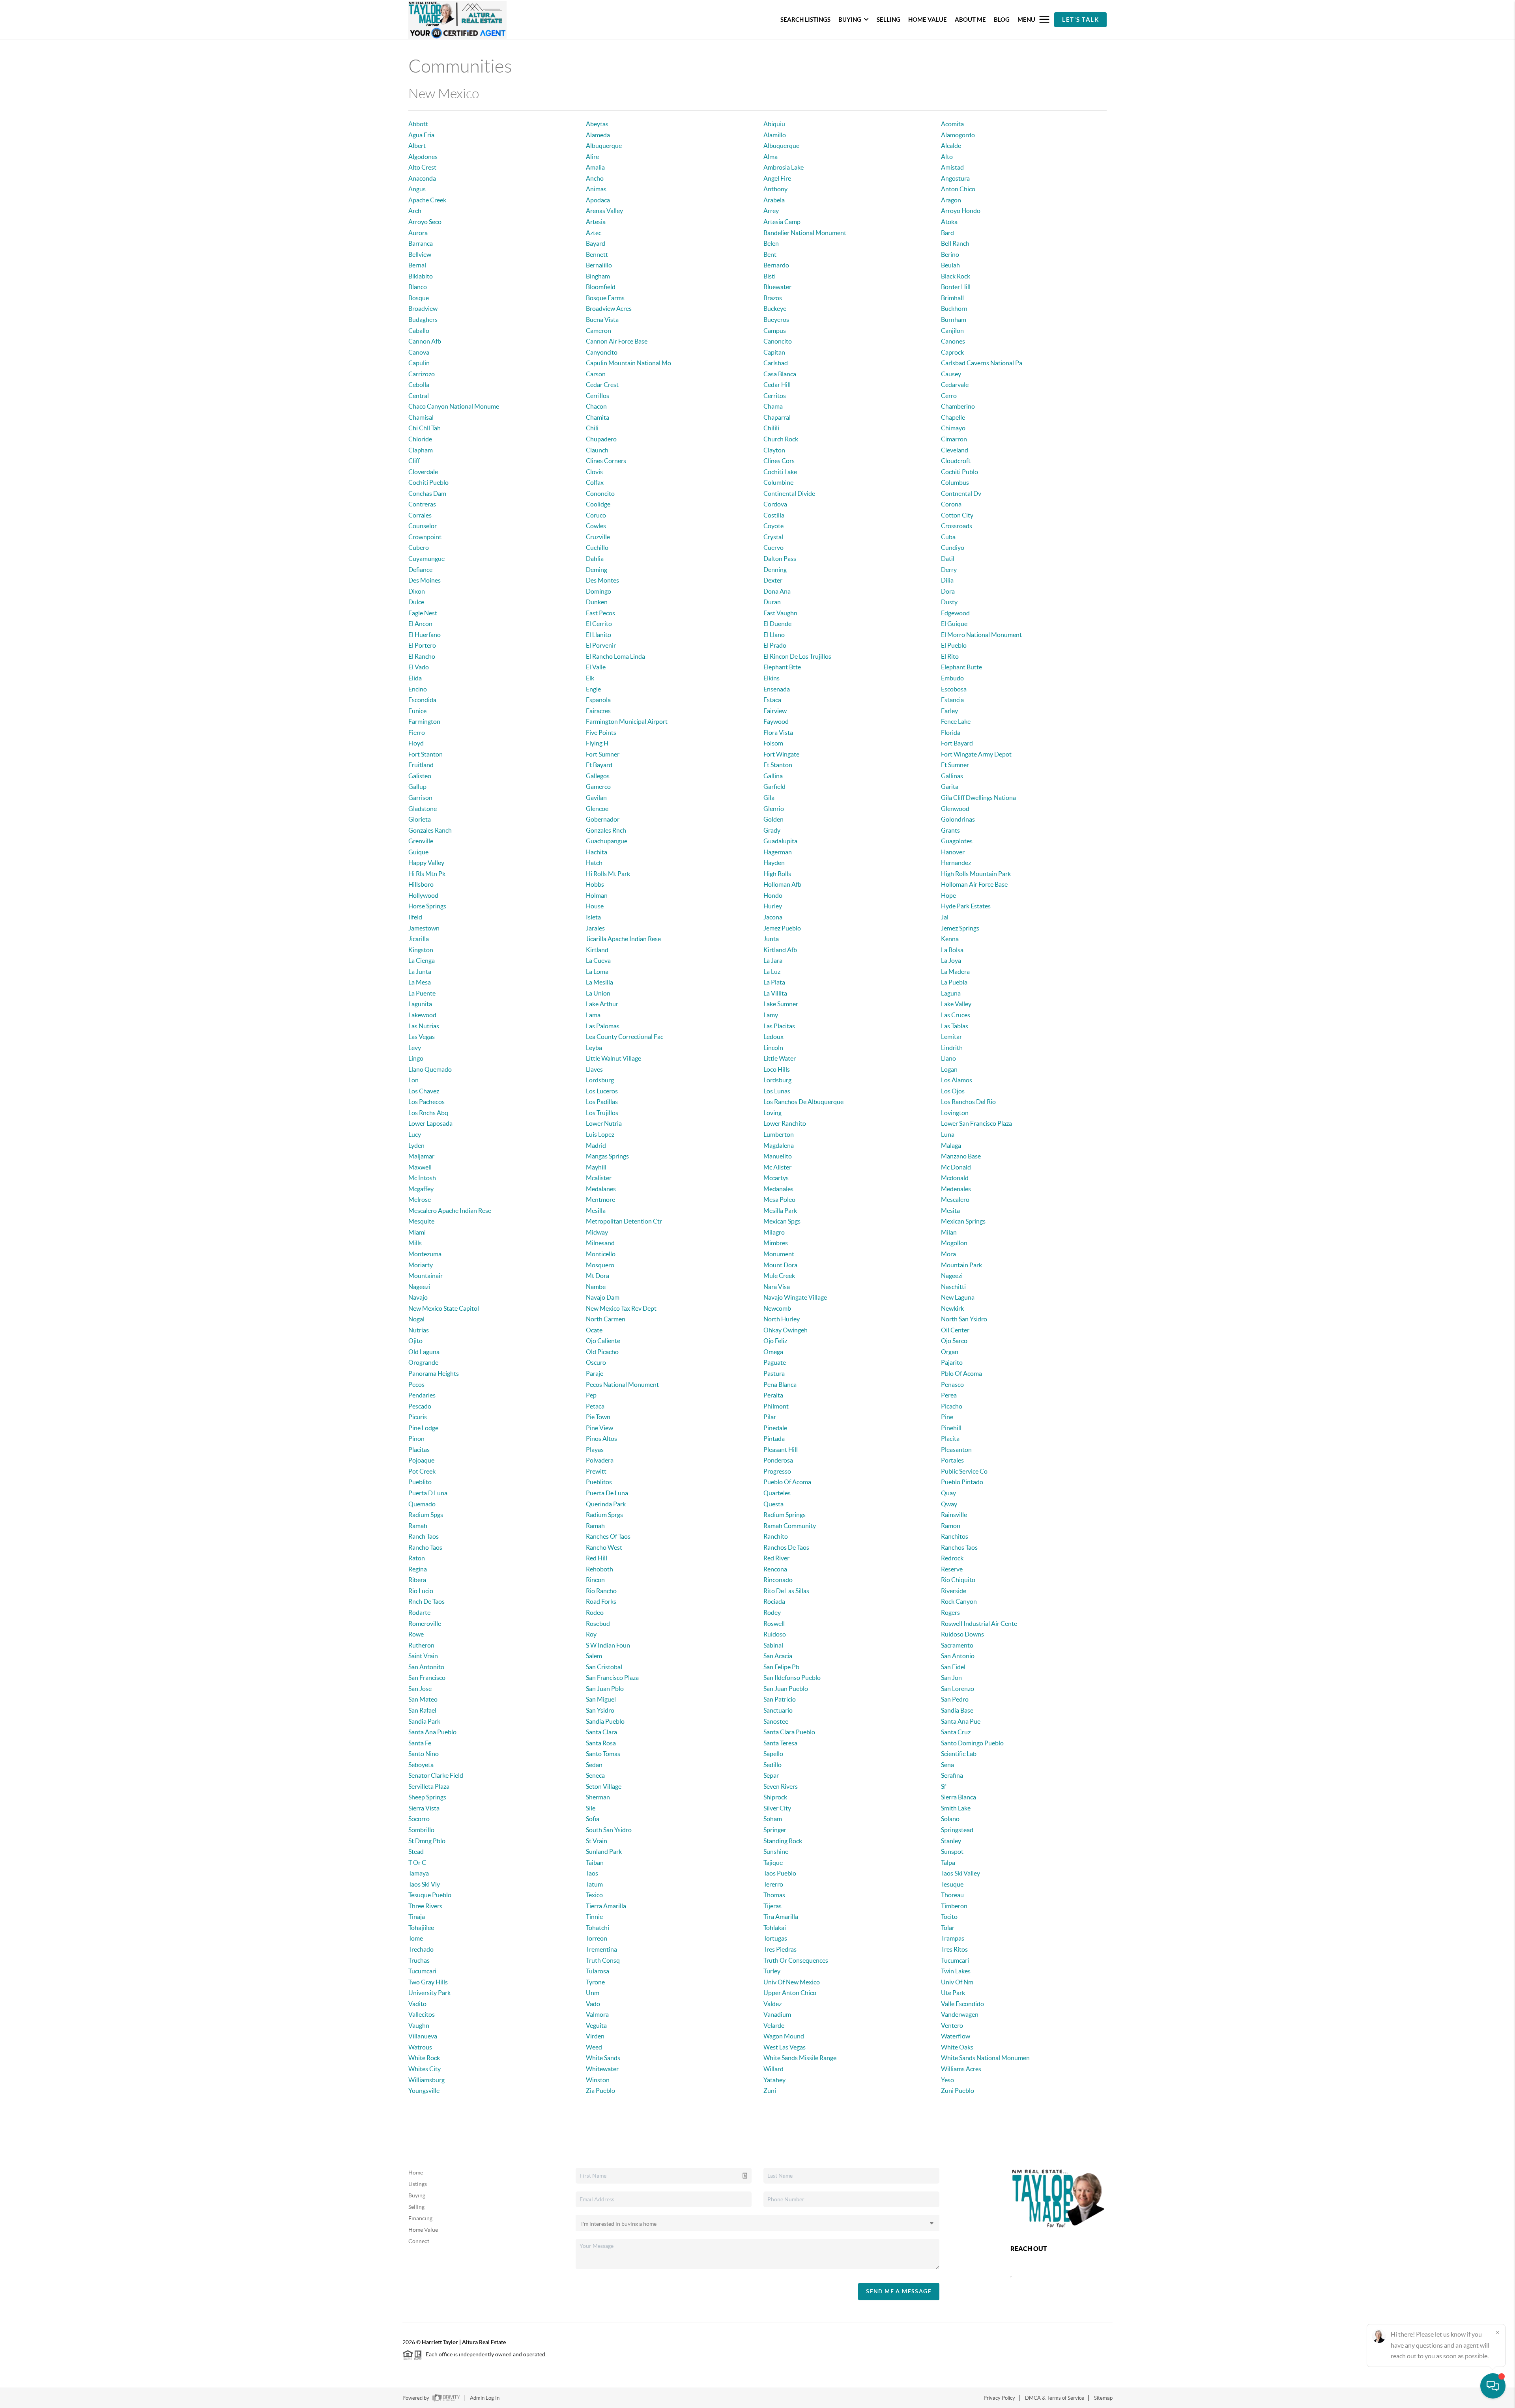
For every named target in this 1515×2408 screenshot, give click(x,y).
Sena (947, 1765)
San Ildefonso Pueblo (792, 1678)
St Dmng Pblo (427, 1841)
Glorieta (420, 819)
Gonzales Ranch (430, 830)
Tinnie (594, 1917)
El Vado (419, 667)
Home (416, 2173)
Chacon (596, 406)
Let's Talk (1080, 20)
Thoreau (952, 1895)
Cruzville (598, 537)
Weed (594, 2047)
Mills (415, 1243)
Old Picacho (602, 1352)
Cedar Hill (777, 385)
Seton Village (604, 1786)
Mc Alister (777, 1167)
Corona (951, 504)
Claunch (597, 450)
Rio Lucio (421, 1591)
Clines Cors (779, 461)
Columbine (778, 482)
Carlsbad (776, 363)
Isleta (593, 917)
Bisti (770, 276)
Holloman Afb (782, 884)
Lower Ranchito (785, 1123)
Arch (415, 211)
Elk (590, 678)
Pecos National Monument (622, 1384)
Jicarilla (419, 939)
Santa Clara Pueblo (789, 1732)
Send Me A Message (899, 2291)
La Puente (422, 993)
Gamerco (598, 786)
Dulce (416, 602)
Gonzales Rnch (606, 830)
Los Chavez (424, 1091)
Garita (950, 786)
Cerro (949, 396)
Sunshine (776, 1851)
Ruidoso (775, 1634)
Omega (773, 1352)
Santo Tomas (603, 1754)
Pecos (416, 1384)
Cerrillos (598, 396)
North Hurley (782, 1319)
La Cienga (422, 960)
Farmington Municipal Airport (627, 721)
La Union (598, 993)
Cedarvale (955, 385)
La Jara (773, 960)
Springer (775, 1830)
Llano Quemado (430, 1069)
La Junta (420, 971)
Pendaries (422, 1395)
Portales (952, 1460)
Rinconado (778, 1580)
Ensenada (777, 689)
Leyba (594, 1048)
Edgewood (955, 613)
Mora (948, 1254)
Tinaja (417, 1917)
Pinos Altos (601, 1438)
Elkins (772, 678)
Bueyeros (776, 319)
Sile (591, 1808)
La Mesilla (599, 982)
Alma (771, 157)
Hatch (594, 863)
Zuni (770, 2090)
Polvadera (600, 1460)
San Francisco (427, 1678)
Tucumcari (955, 1960)
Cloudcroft (956, 461)
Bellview (420, 254)
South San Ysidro (609, 1830)
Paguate (775, 1362)
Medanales (778, 1189)
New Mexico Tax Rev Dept (621, 1308)
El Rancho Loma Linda (615, 656)
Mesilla (596, 1211)
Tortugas (775, 1938)
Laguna (951, 993)
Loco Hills (777, 1069)
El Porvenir (601, 645)
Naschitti (953, 1287)
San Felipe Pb (781, 1667)
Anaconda (422, 178)
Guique (418, 852)
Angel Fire (777, 178)
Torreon (597, 1938)
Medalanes (601, 1189)
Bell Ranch (955, 243)
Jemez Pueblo (782, 928)
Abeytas (597, 124)
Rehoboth (599, 1569)
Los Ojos (953, 1091)
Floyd (416, 743)
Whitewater (602, 2069)
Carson (596, 374)
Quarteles (777, 1493)
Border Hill (956, 287)
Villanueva (423, 2036)
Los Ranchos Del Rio (968, 1102)
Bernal (417, 265)
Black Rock (956, 276)
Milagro (774, 1232)
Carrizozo (422, 374)
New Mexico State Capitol (444, 1308)
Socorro (419, 1819)
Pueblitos (599, 1482)
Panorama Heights (434, 1373)
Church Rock (781, 439)
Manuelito (778, 1156)
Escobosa (954, 689)
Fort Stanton (426, 754)
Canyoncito (602, 352)
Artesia (596, 222)
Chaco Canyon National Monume (454, 406)
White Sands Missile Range (800, 2058)
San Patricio (780, 1699)
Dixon (417, 591)
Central (419, 396)
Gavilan (596, 798)
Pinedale (775, 1428)
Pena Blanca (780, 1384)
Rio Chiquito (958, 1580)
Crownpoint (425, 537)
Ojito (415, 1341)
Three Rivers (425, 1906)
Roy (591, 1634)
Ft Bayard (599, 765)
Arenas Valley (604, 211)
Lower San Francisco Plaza (976, 1123)
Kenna (950, 939)
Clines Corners (606, 461)
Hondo (773, 895)
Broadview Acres (609, 308)
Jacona (773, 917)
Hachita (597, 852)
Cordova (775, 504)
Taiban (595, 1863)
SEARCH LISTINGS (805, 20)
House (595, 906)
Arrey (771, 211)
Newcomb (777, 1308)
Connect (419, 2241)
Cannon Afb (425, 341)
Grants (950, 830)
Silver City (777, 1808)
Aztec (594, 233)
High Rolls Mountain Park (976, 874)
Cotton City (957, 515)
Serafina (952, 1775)
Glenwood (955, 809)
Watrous (420, 2047)
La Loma (597, 971)
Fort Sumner (603, 754)
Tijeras (772, 1906)
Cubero (419, 547)
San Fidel (953, 1667)
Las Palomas (603, 1026)
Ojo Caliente (603, 1341)
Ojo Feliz (775, 1341)
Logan (949, 1069)
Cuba (948, 537)
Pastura (774, 1373)
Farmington (424, 721)
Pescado (420, 1406)
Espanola (598, 700)
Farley (949, 711)
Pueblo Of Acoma (787, 1482)
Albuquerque (604, 146)
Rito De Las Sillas (786, 1591)
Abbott (418, 124)
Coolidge (598, 504)
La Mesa (420, 982)
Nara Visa (777, 1287)
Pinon (416, 1438)
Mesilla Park (780, 1211)
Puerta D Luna (428, 1493)
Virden (595, 2036)
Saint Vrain (423, 1656)
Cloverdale (423, 472)
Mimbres (776, 1243)
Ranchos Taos (959, 1547)
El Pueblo (954, 645)
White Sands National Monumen (985, 2058)
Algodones (423, 157)
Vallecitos (422, 2014)
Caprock (952, 352)
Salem (594, 1656)
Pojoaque (421, 1460)
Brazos (773, 298)
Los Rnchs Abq (428, 1113)
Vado (593, 2004)
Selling (416, 2207)
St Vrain (597, 1841)
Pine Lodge (423, 1428)
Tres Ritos (954, 1949)
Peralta (773, 1395)
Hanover (953, 852)
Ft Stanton (778, 765)
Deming (597, 570)
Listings (418, 2184)
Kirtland (597, 950)
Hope (948, 895)
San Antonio (958, 1656)
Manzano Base (961, 1156)
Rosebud (598, 1623)
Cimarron (954, 439)
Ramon (951, 1526)
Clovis (594, 472)
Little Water (780, 1058)
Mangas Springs (607, 1156)
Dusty (949, 602)
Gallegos (598, 776)
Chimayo (953, 428)
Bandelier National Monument (805, 233)
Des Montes (602, 580)
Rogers (950, 1612)
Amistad (952, 167)
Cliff (414, 461)
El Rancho (422, 656)
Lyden (416, 1145)
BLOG (1002, 20)
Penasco (952, 1384)
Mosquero (600, 1265)
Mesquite (421, 1221)
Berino (950, 254)
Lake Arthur (602, 1004)
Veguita (596, 2025)
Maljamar (421, 1156)
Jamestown (424, 928)
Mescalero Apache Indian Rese (450, 1211)
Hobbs (595, 884)
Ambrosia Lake (784, 167)
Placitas (419, 1450)
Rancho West (604, 1547)
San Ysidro (600, 1710)
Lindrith (952, 1048)
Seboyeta (421, 1765)
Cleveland (955, 450)
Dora (948, 591)
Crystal (773, 537)
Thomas (774, 1895)
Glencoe (597, 809)
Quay (948, 1493)
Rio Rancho (601, 1591)
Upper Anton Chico (790, 1993)
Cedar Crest (602, 385)
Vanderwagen (960, 2014)
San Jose (420, 1689)
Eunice (417, 711)
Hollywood (423, 895)
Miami (417, 1232)
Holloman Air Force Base (974, 884)
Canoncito (778, 341)
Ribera (417, 1580)
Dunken (597, 602)
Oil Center (955, 1330)
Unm (593, 1993)
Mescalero (955, 1199)
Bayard (596, 243)
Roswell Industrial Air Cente (979, 1623)
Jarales (595, 928)
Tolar (948, 1928)
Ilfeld (415, 917)
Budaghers (423, 319)
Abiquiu (774, 124)
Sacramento (957, 1645)
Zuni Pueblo (958, 2090)
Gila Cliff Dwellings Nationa (978, 798)
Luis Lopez (600, 1134)
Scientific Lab (959, 1754)
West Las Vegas (785, 2047)
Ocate (594, 1330)
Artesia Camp (782, 222)
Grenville (421, 841)
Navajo (418, 1297)
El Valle (596, 667)
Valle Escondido (962, 2004)
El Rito (950, 656)
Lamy (771, 1015)
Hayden (774, 863)
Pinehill (951, 1428)
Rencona (775, 1569)
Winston (598, 2080)
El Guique (954, 624)
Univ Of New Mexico (792, 1982)
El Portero (422, 645)
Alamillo (775, 135)
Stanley (951, 1841)
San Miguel (601, 1699)
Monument (779, 1254)
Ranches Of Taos (608, 1536)
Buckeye (775, 308)
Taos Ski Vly (424, 1884)
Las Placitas (779, 1026)
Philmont (776, 1406)
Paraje (595, 1373)
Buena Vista (602, 319)
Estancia (952, 700)
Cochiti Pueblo (428, 482)
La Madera (955, 971)
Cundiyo (953, 547)
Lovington (955, 1113)
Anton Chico (958, 189)
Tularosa (598, 1971)
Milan (949, 1232)
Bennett (597, 254)
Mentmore (600, 1199)
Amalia (595, 167)
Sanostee (776, 1721)
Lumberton (779, 1134)
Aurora (418, 233)
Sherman (598, 1797)
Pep (591, 1395)
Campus (775, 331)
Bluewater (777, 287)
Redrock (952, 1558)
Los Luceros (602, 1091)
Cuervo (773, 547)
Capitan (774, 352)
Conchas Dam (427, 493)
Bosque (419, 298)
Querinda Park (606, 1504)
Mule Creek (779, 1276)
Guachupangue (607, 841)
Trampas (953, 1938)
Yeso (947, 2080)
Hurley (773, 906)
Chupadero (601, 439)
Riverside (954, 1591)
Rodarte (419, 1612)
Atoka (949, 222)
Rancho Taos (425, 1547)
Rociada (774, 1601)
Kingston (421, 950)
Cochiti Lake (780, 472)
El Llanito (599, 635)
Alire (592, 157)
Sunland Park (604, 1851)
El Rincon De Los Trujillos (797, 656)
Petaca (595, 1406)
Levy (415, 1048)
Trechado (421, 1949)
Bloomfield (601, 287)
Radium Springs (785, 1515)
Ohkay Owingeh (786, 1330)
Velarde (774, 2025)
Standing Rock (783, 1841)
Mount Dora (780, 1265)
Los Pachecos (426, 1102)
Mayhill (596, 1167)
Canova (419, 352)
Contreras (422, 504)
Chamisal (421, 417)
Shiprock (775, 1797)
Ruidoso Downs (962, 1634)
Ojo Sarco (954, 1341)
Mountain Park (961, 1265)
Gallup (417, 786)
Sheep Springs (427, 1797)
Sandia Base (957, 1710)
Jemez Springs (960, 928)
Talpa (948, 1863)
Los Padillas (602, 1102)
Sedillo (772, 1765)
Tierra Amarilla (606, 1906)
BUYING (850, 20)
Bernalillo (599, 265)
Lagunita (420, 1004)
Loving (772, 1113)
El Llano (774, 635)
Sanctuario (778, 1710)
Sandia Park (424, 1721)
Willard (773, 2069)
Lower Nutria (604, 1123)
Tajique (773, 1863)
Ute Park (953, 1993)
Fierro (417, 732)
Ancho (595, 178)
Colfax (595, 482)
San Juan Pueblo (786, 1689)
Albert (417, 146)
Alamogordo (958, 135)
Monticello (601, 1254)
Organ (950, 1352)
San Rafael (422, 1710)
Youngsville (424, 2090)
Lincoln (773, 1048)
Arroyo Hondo (961, 211)
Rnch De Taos (426, 1601)
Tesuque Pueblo (430, 1895)
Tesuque (952, 1884)
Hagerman (778, 852)
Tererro (773, 1884)
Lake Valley (956, 1004)
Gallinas (952, 776)
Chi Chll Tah (425, 428)
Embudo (952, 678)
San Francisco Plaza (612, 1678)
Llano (948, 1058)
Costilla (774, 515)
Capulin (419, 363)
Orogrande (423, 1362)
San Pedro (955, 1699)
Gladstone (423, 809)
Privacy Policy (999, 2398)
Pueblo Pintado (962, 1482)
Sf (944, 1786)
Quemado (422, 1504)
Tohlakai (775, 1928)
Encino (418, 689)
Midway (597, 1232)
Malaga (951, 1145)
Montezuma (425, 1254)
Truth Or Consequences (796, 1960)
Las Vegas (422, 1037)
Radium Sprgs (604, 1515)
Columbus (955, 482)
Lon (413, 1080)
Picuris (418, 1417)
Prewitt (596, 1471)
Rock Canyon (959, 1601)
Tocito (949, 1917)
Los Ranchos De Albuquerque (803, 1102)
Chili (592, 428)
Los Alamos (957, 1080)
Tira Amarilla (781, 1917)
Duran (772, 602)
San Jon (951, 1678)
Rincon (595, 1580)
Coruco (596, 515)
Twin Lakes (956, 1971)
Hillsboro (421, 884)
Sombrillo (421, 1830)
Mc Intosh (422, 1178)
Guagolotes (957, 841)
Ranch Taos (424, 1536)
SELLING (888, 20)
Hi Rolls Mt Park (608, 874)
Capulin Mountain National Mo (628, 363)
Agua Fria (421, 135)
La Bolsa (952, 950)
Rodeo (595, 1612)
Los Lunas (777, 1091)
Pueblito (420, 1482)
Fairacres (598, 711)
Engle (593, 689)
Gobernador (603, 819)
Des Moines (425, 580)
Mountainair (426, 1276)
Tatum (594, 1884)
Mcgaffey (421, 1189)
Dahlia (595, 559)
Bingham (598, 276)
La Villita (775, 993)
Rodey (772, 1612)
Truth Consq (603, 1960)
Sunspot (952, 1851)
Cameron (599, 331)
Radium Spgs (426, 1515)
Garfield (774, 786)
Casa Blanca (780, 374)
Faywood (776, 721)
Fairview (775, 711)
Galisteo (420, 776)
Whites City (425, 2069)
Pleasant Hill (781, 1450)
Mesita (950, 1211)
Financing (420, 2218)
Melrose (420, 1199)
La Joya (951, 960)
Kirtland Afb (780, 950)
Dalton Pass (780, 559)
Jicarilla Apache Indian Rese (623, 939)
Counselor (423, 526)
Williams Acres (961, 2069)
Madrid (596, 1145)
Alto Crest (422, 167)
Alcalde (951, 146)
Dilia (947, 580)
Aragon (951, 200)
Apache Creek (427, 200)
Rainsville (954, 1515)
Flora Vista (778, 732)
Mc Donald (956, 1167)
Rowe (416, 1634)
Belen (771, 243)
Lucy (415, 1134)
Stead (416, 1851)
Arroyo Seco (425, 222)
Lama (593, 1015)
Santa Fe (420, 1743)
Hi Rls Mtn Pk (427, 874)
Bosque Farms (605, 298)
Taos (592, 1873)
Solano (950, 1819)
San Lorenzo (958, 1689)
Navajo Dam (603, 1297)
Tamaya (419, 1873)
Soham (773, 1819)
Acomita (952, 124)
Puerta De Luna (607, 1493)
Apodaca (598, 200)
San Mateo (423, 1699)
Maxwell (420, 1167)
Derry (949, 570)
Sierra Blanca (959, 1797)
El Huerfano (425, 635)
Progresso (777, 1471)
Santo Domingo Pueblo (972, 1743)
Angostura (955, 178)
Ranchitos (955, 1536)
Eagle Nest (423, 613)
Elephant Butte (961, 667)
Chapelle (953, 417)
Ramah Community (790, 1526)
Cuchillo (597, 547)
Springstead (957, 1830)
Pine (947, 1417)
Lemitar (951, 1037)
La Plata (774, 982)
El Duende (777, 624)
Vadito (417, 2004)
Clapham (421, 450)
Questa (773, 1504)
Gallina (773, 776)
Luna (948, 1134)
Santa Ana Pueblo (432, 1732)
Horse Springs (427, 906)
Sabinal (773, 1645)
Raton (417, 1558)
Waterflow (956, 2036)
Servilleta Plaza (429, 1786)
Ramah (418, 1526)
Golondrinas (958, 819)
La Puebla (954, 982)
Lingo (416, 1058)
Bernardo (776, 265)
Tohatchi (598, 1928)
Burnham (954, 319)
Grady (772, 830)
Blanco (418, 287)
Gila (769, 798)
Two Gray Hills (428, 1982)
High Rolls (777, 874)
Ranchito (776, 1536)
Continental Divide (789, 493)
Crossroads (957, 526)
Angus (417, 189)
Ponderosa (778, 1460)
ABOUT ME (970, 20)
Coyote (773, 526)
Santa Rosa (601, 1743)
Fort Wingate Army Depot (976, 754)
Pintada (774, 1438)
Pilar (770, 1417)
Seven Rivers (781, 1786)
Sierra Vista (424, 1808)
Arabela (774, 200)
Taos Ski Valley (960, 1873)
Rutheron (421, 1645)
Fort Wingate (781, 754)
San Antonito (426, 1667)
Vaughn (419, 2025)
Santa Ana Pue (961, 1721)
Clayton (774, 450)
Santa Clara (601, 1732)
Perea (949, 1395)
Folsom (773, 743)
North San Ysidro (964, 1319)
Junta (771, 939)
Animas (596, 189)
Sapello (773, 1754)
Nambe (596, 1287)
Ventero (952, 2025)
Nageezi (952, 1276)
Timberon (954, 1906)
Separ (771, 1775)
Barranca (421, 243)
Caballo (419, 331)
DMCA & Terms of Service (1055, 2398)
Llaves (594, 1069)
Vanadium (777, 2014)
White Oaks (957, 2047)
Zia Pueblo (600, 2090)
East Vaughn (780, 613)
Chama (773, 406)
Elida (415, 678)
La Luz (772, 971)
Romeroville (425, 1623)
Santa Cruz (956, 1732)
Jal (945, 917)
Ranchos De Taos (786, 1547)
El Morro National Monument (981, 635)
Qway (949, 1504)
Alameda (598, 135)
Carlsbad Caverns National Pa (982, 363)
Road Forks (601, 1601)
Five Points (601, 732)
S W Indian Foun (608, 1645)
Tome (416, 1938)
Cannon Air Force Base (617, 341)
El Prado (775, 645)
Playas (595, 1450)
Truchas (419, 1960)
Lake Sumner (781, 1004)
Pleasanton (956, 1450)
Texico (594, 1895)
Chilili (771, 428)
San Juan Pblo (605, 1689)
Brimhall (952, 298)
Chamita (598, 417)
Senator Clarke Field (436, 1775)
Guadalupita (780, 841)
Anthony (775, 189)
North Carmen (606, 1319)
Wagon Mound (784, 2036)
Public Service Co (964, 1471)
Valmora (597, 2014)
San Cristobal (604, 1667)
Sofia (593, 1819)
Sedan (594, 1765)
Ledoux (773, 1037)
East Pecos (600, 613)
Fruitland (421, 765)
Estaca (772, 700)
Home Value (423, 2230)
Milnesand (600, 1243)
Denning (775, 570)
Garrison (420, 798)
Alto (947, 157)
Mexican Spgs (782, 1221)
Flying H (597, 743)
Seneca (595, 1775)
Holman (597, 895)
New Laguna (958, 1297)
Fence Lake (956, 721)
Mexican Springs (963, 1221)
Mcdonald (955, 1178)
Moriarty (421, 1265)
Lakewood (422, 1015)
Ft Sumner (955, 765)
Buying (417, 2195)
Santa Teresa (780, 1743)
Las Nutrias (424, 1026)
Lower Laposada (430, 1123)
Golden (773, 819)
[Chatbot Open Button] (1493, 2386)
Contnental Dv (961, 493)
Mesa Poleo (779, 1199)
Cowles (596, 526)
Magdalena (779, 1145)
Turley (772, 1971)
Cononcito (600, 493)
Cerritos (775, 396)
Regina (418, 1569)
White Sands (603, 2058)
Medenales (956, 1189)
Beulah (950, 265)
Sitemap (1103, 2398)
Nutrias (419, 1330)
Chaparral (777, 417)
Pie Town (598, 1417)
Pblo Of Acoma (961, 1373)
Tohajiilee (421, 1928)
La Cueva (598, 960)
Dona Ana (777, 591)
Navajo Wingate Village (795, 1297)
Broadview (423, 308)
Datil (948, 559)
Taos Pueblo (780, 1873)
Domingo (599, 591)
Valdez (772, 2004)
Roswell (774, 1623)
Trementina (601, 1949)
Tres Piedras (780, 1949)
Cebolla (419, 385)
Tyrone (595, 1982)
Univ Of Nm (957, 1982)
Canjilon (952, 331)
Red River (776, 1558)
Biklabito (421, 276)
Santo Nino (424, 1754)
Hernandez (956, 863)
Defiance (420, 570)
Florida (951, 732)
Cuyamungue (426, 559)
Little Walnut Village (613, 1058)
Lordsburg (600, 1080)
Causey (951, 374)
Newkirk (952, 1308)
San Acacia (778, 1656)
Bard (947, 233)
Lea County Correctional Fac (625, 1037)
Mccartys (776, 1178)
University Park (429, 1993)
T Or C (417, 1863)
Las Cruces (956, 1015)
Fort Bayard (957, 743)
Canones (953, 341)
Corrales (420, 515)
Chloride (420, 439)
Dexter (773, 580)
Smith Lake (956, 1808)
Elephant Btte (782, 667)
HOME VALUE (928, 20)
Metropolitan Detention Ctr (624, 1221)
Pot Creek (422, 1471)
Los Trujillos (602, 1113)
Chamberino (958, 406)
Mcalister (599, 1178)
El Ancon (420, 624)
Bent (770, 254)
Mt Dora (598, 1276)
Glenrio (774, 809)
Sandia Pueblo (605, 1721)
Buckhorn (954, 308)
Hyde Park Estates (966, 906)
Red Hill (597, 1558)
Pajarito (952, 1362)
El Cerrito (599, 624)
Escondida (422, 700)
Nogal (416, 1319)
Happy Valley (426, 863)
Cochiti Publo (959, 472)
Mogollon (954, 1243)
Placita (950, 1438)
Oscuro (596, 1362)
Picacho (952, 1406)
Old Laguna (424, 1352)
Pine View (599, 1428)
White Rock (424, 2058)
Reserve (952, 1569)
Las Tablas (955, 1026)
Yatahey (774, 2080)
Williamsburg (426, 2080)
